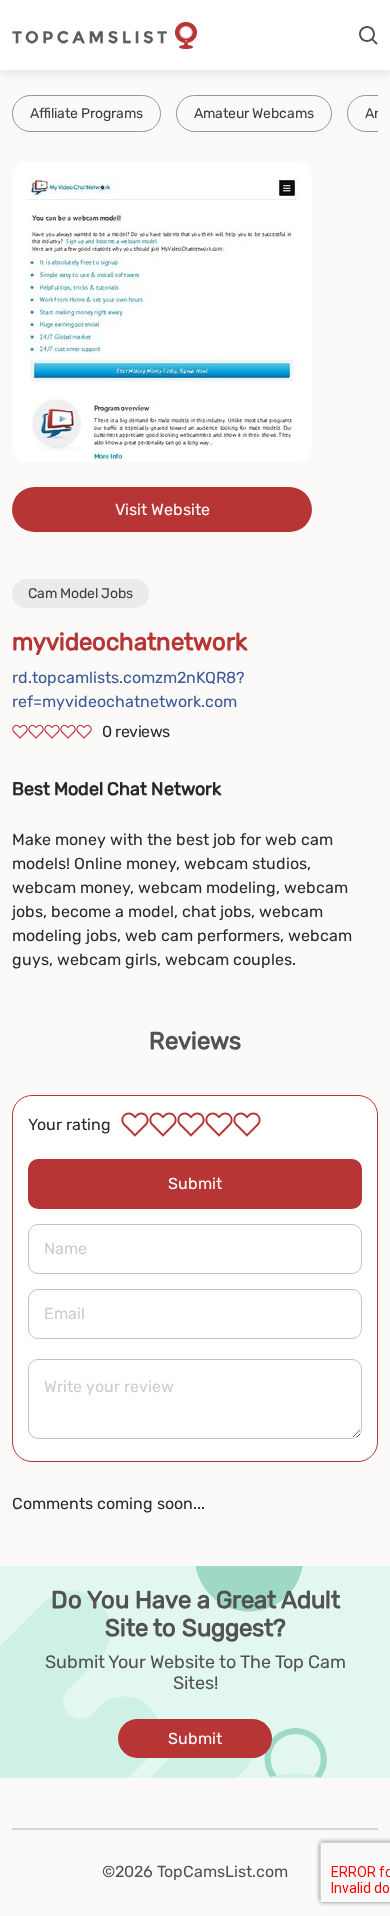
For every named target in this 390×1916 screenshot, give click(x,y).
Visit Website (162, 509)
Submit (195, 1183)
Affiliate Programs (86, 113)
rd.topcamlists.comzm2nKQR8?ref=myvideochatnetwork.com (128, 689)
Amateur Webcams (254, 113)
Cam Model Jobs (80, 593)
